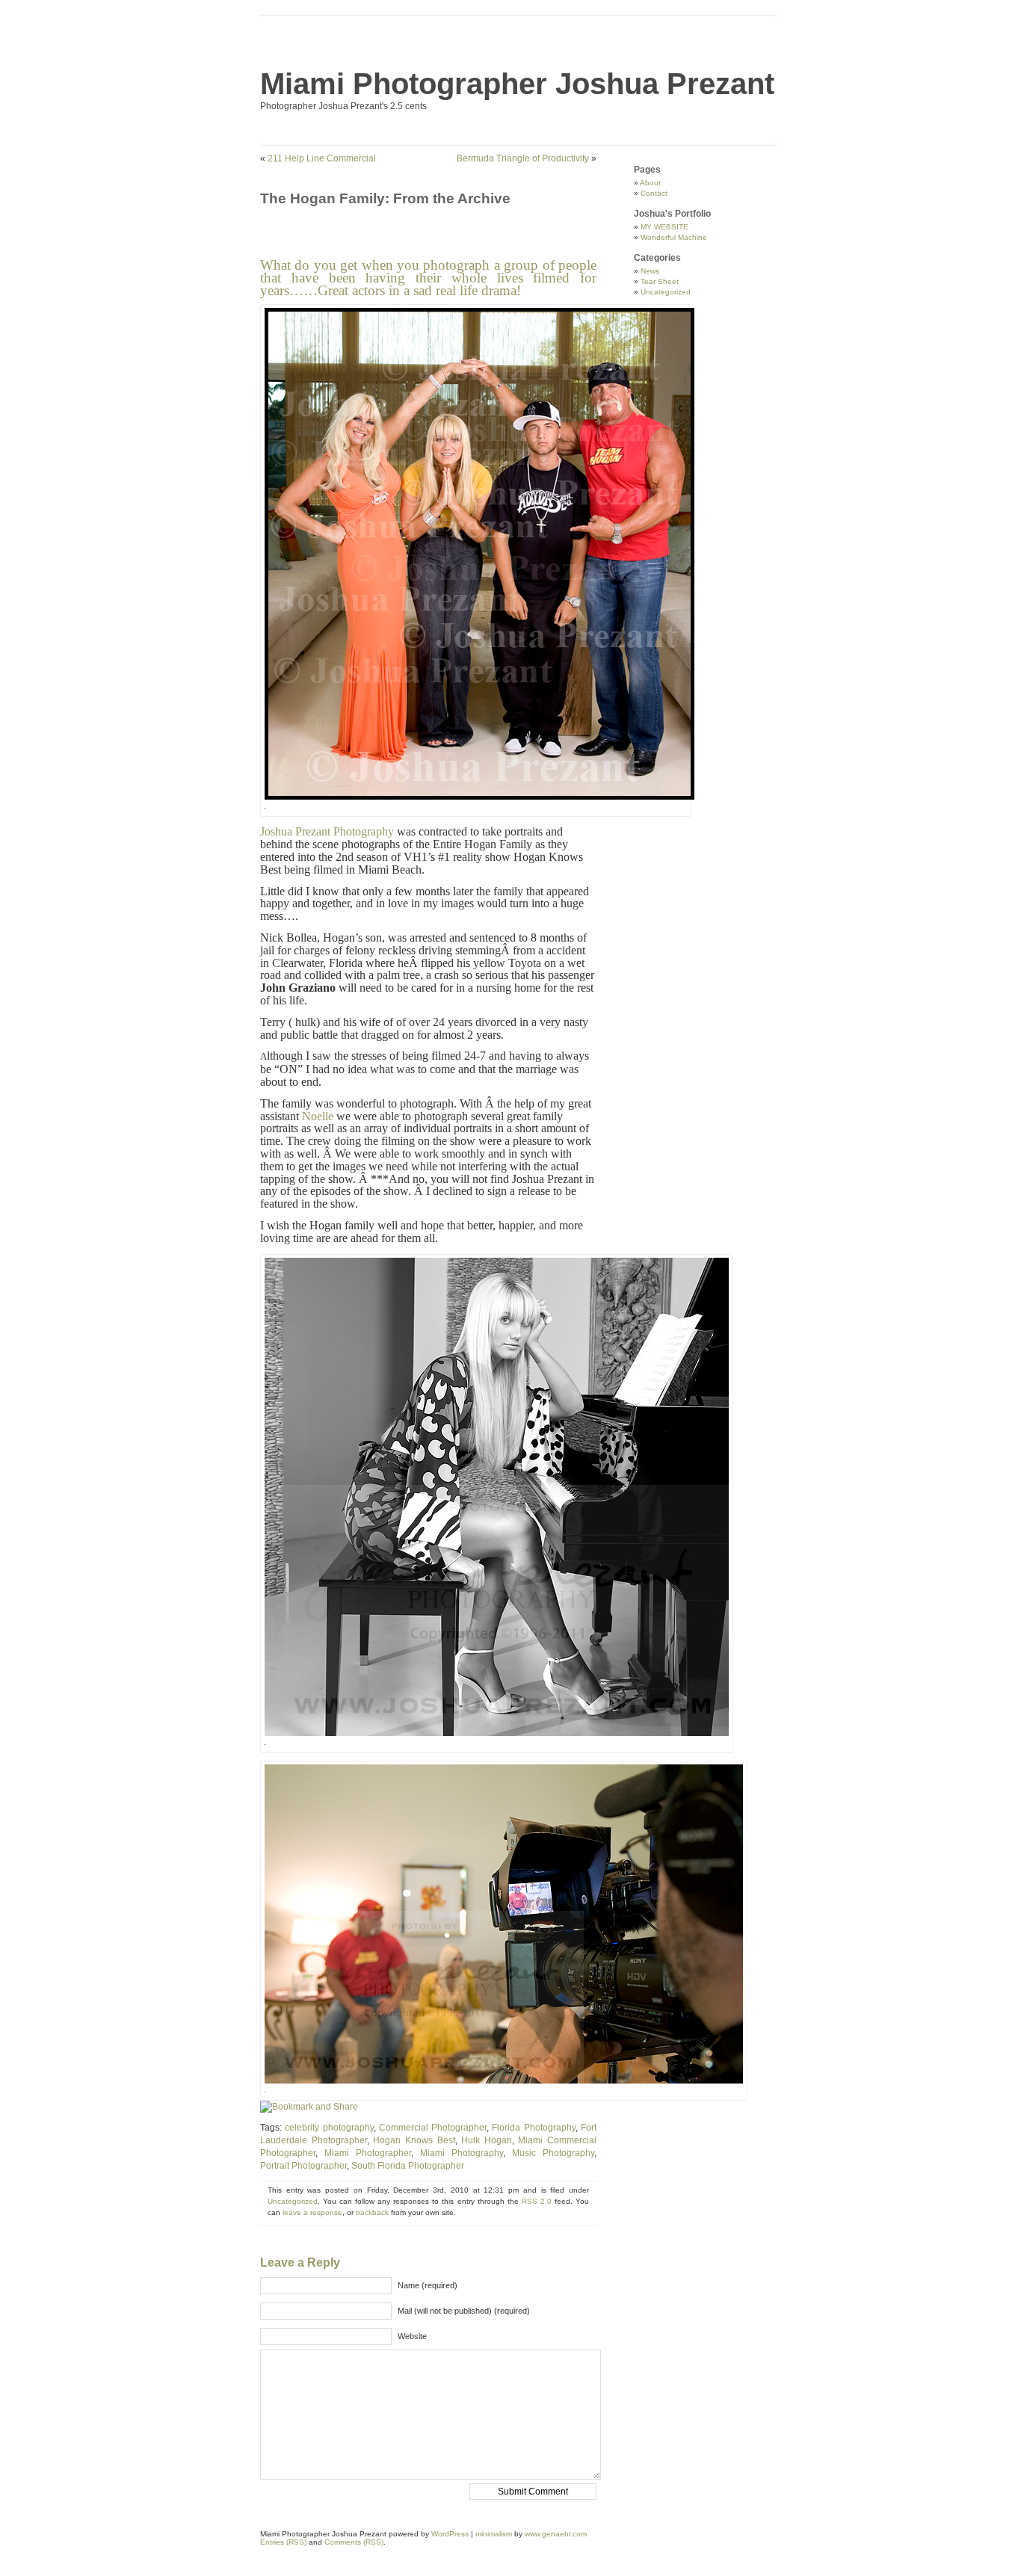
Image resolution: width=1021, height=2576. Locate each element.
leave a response (312, 2212)
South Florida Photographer (408, 2166)
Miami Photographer (368, 2153)
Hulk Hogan (487, 2140)
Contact (654, 193)
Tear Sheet (660, 281)
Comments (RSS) (354, 2542)
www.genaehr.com (556, 2534)
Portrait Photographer (303, 2166)
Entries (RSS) (283, 2542)
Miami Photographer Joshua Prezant (517, 84)
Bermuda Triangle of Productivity (523, 158)
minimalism (494, 2534)
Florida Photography (533, 2128)
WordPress (450, 2534)
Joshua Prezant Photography (327, 831)
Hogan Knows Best (414, 2140)
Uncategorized (293, 2201)
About (650, 183)
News (650, 271)
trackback (372, 2212)
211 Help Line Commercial (322, 158)
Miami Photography (462, 2153)
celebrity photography (329, 2128)
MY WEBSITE (664, 227)
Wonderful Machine (674, 237)
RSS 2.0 (537, 2201)
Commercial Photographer (433, 2128)
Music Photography (553, 2153)
